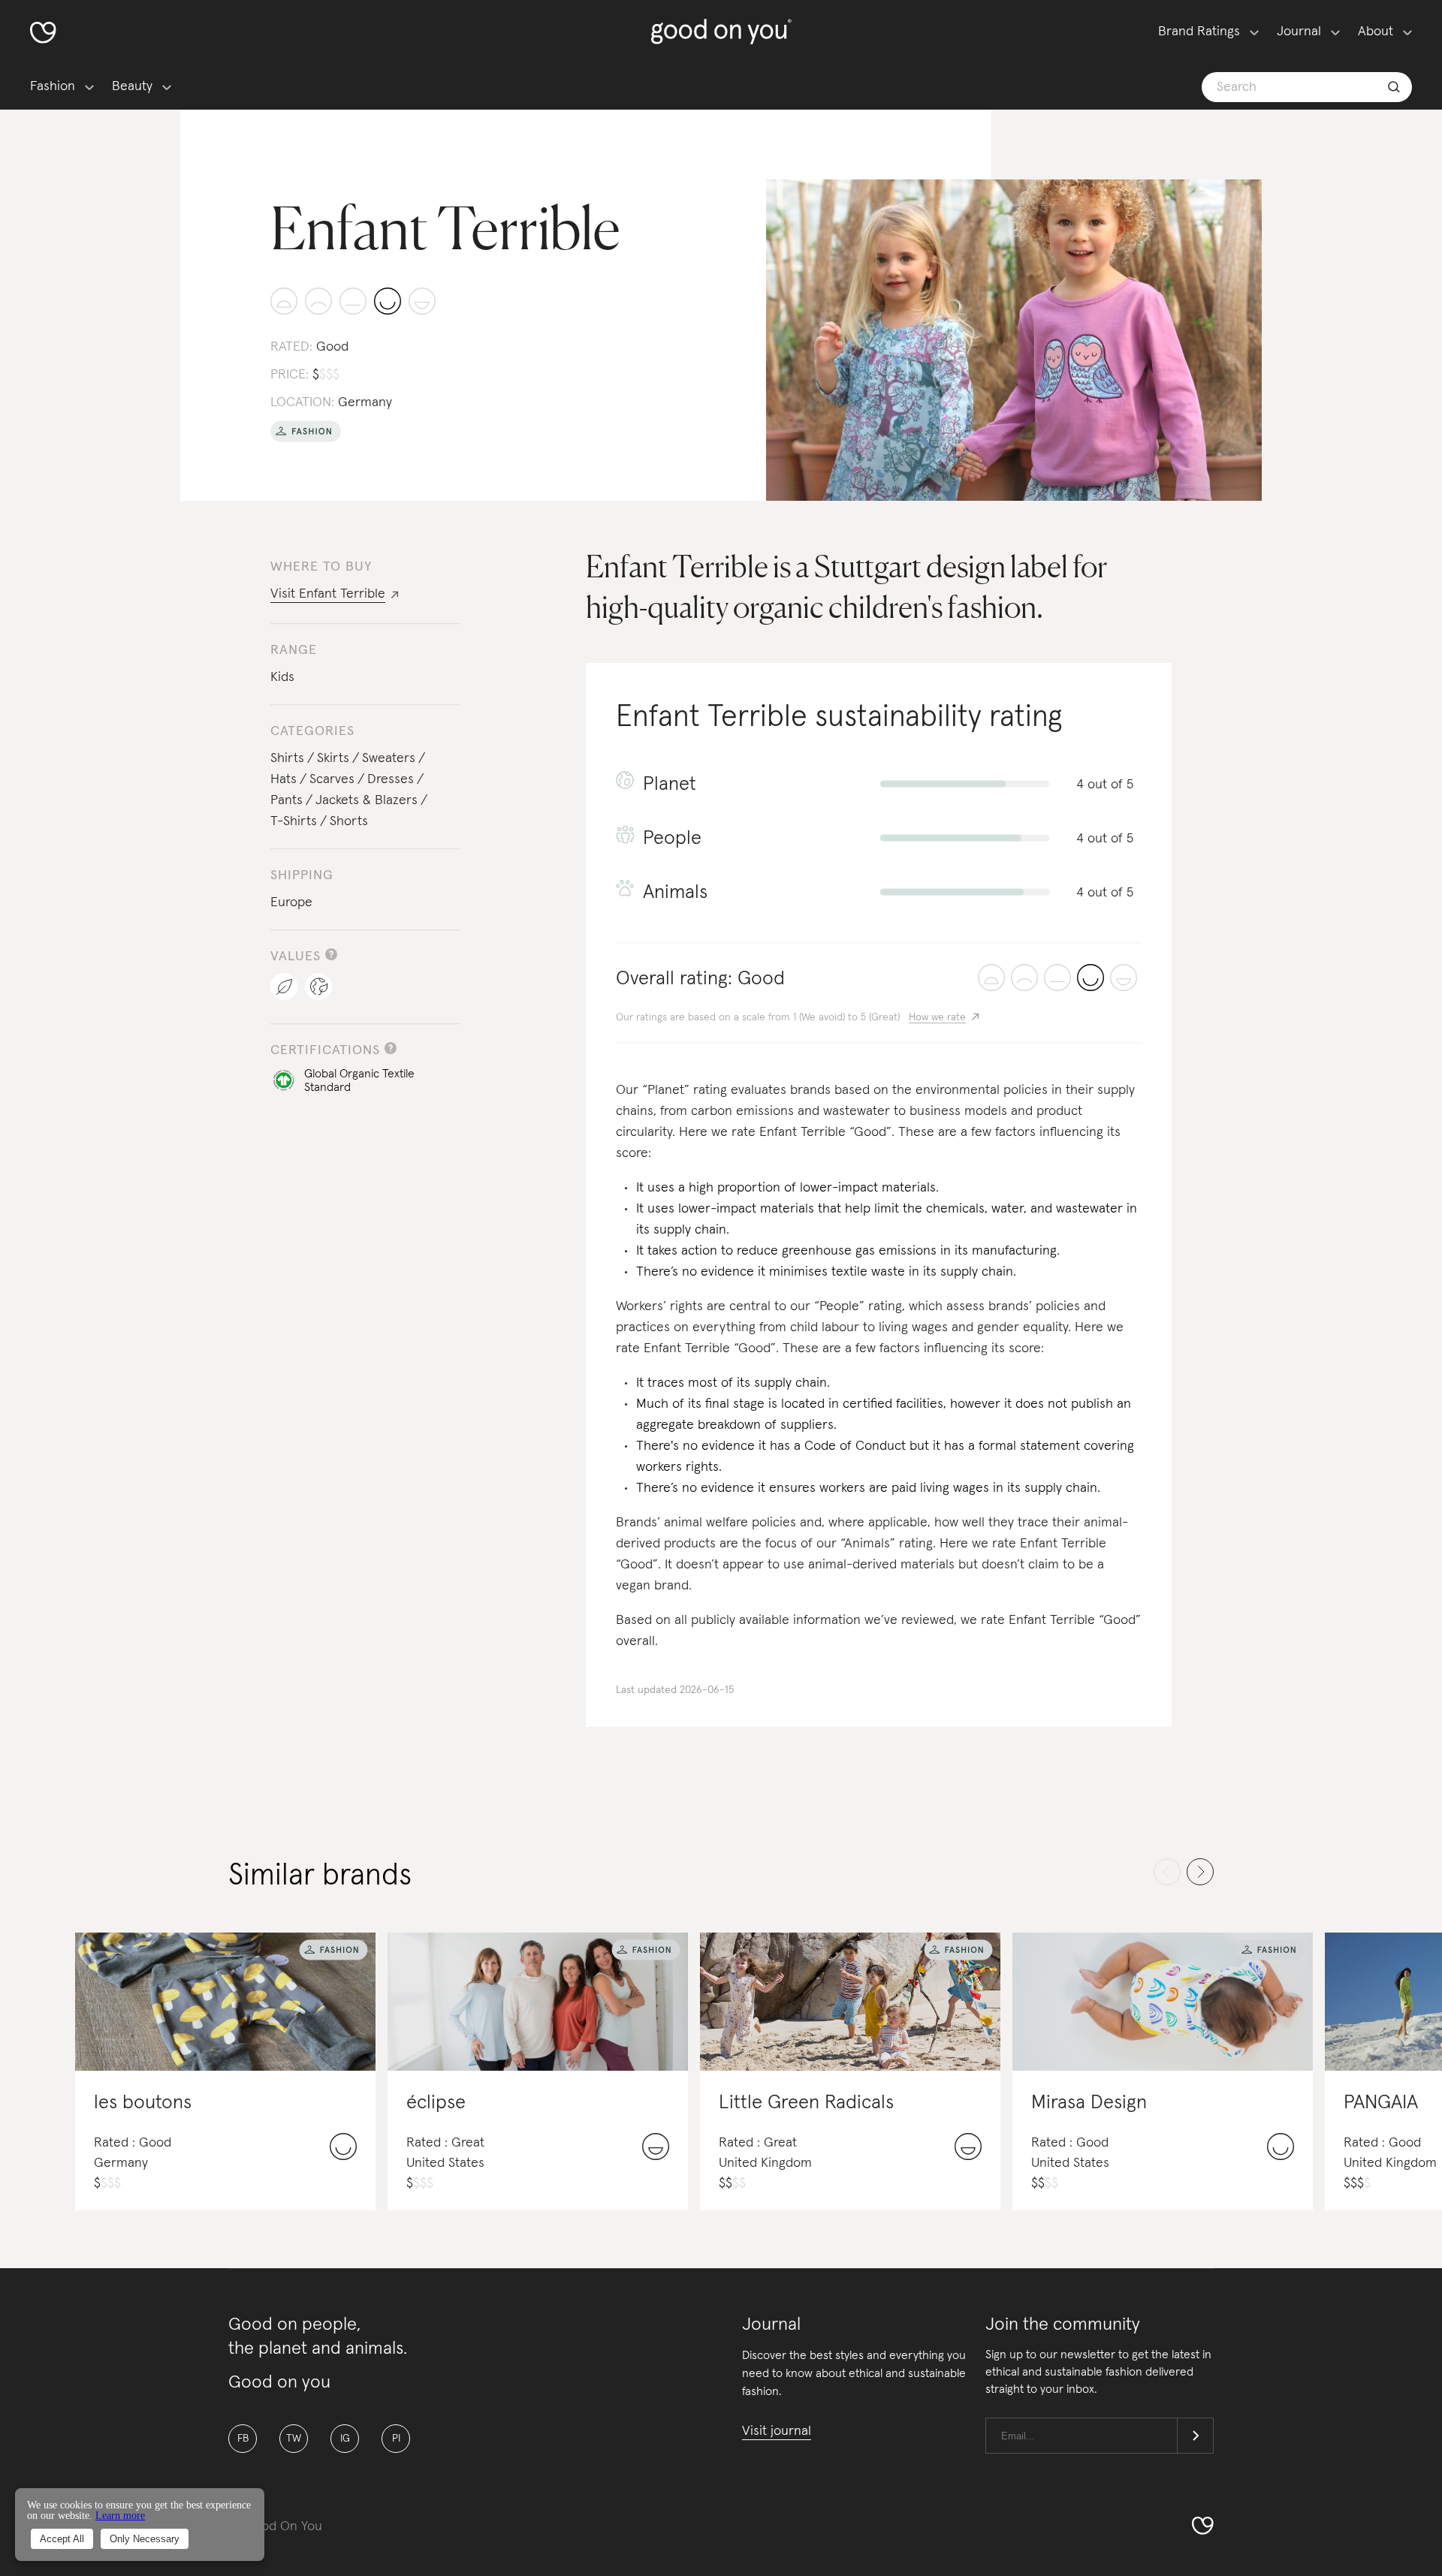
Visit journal (777, 2431)
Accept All (62, 2539)
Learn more (120, 2516)
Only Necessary (145, 2539)
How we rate (937, 1017)
